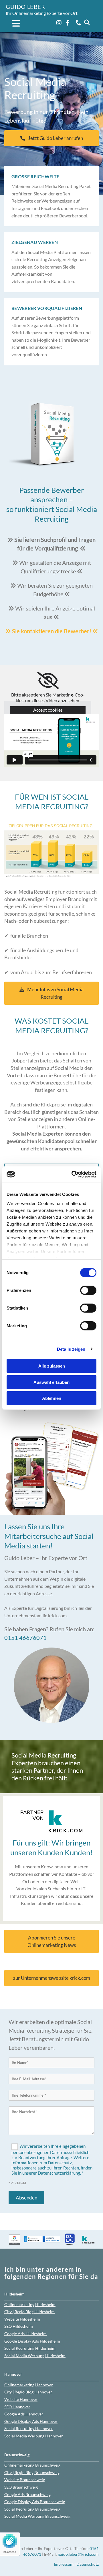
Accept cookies (48, 710)
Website (22, 2319)
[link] (48, 680)
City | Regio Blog (29, 2312)
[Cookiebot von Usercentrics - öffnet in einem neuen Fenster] (73, 1174)
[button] (13, 24)
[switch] (88, 1290)
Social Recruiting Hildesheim (30, 2348)
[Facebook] (68, 23)
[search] (87, 23)
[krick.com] (51, 1821)
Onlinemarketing (30, 2304)
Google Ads (25, 2334)
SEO (19, 2326)
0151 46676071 (25, 1638)
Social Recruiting (29, 2428)
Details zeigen (71, 1349)
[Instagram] (59, 23)
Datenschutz (88, 2564)
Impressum (64, 2564)
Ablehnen (52, 1398)
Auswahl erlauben (51, 1382)
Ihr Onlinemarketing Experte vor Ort (42, 13)
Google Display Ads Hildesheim (32, 2341)
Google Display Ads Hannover (31, 2421)
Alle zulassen (52, 1366)
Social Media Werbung (35, 2356)
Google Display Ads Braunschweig (35, 2502)
